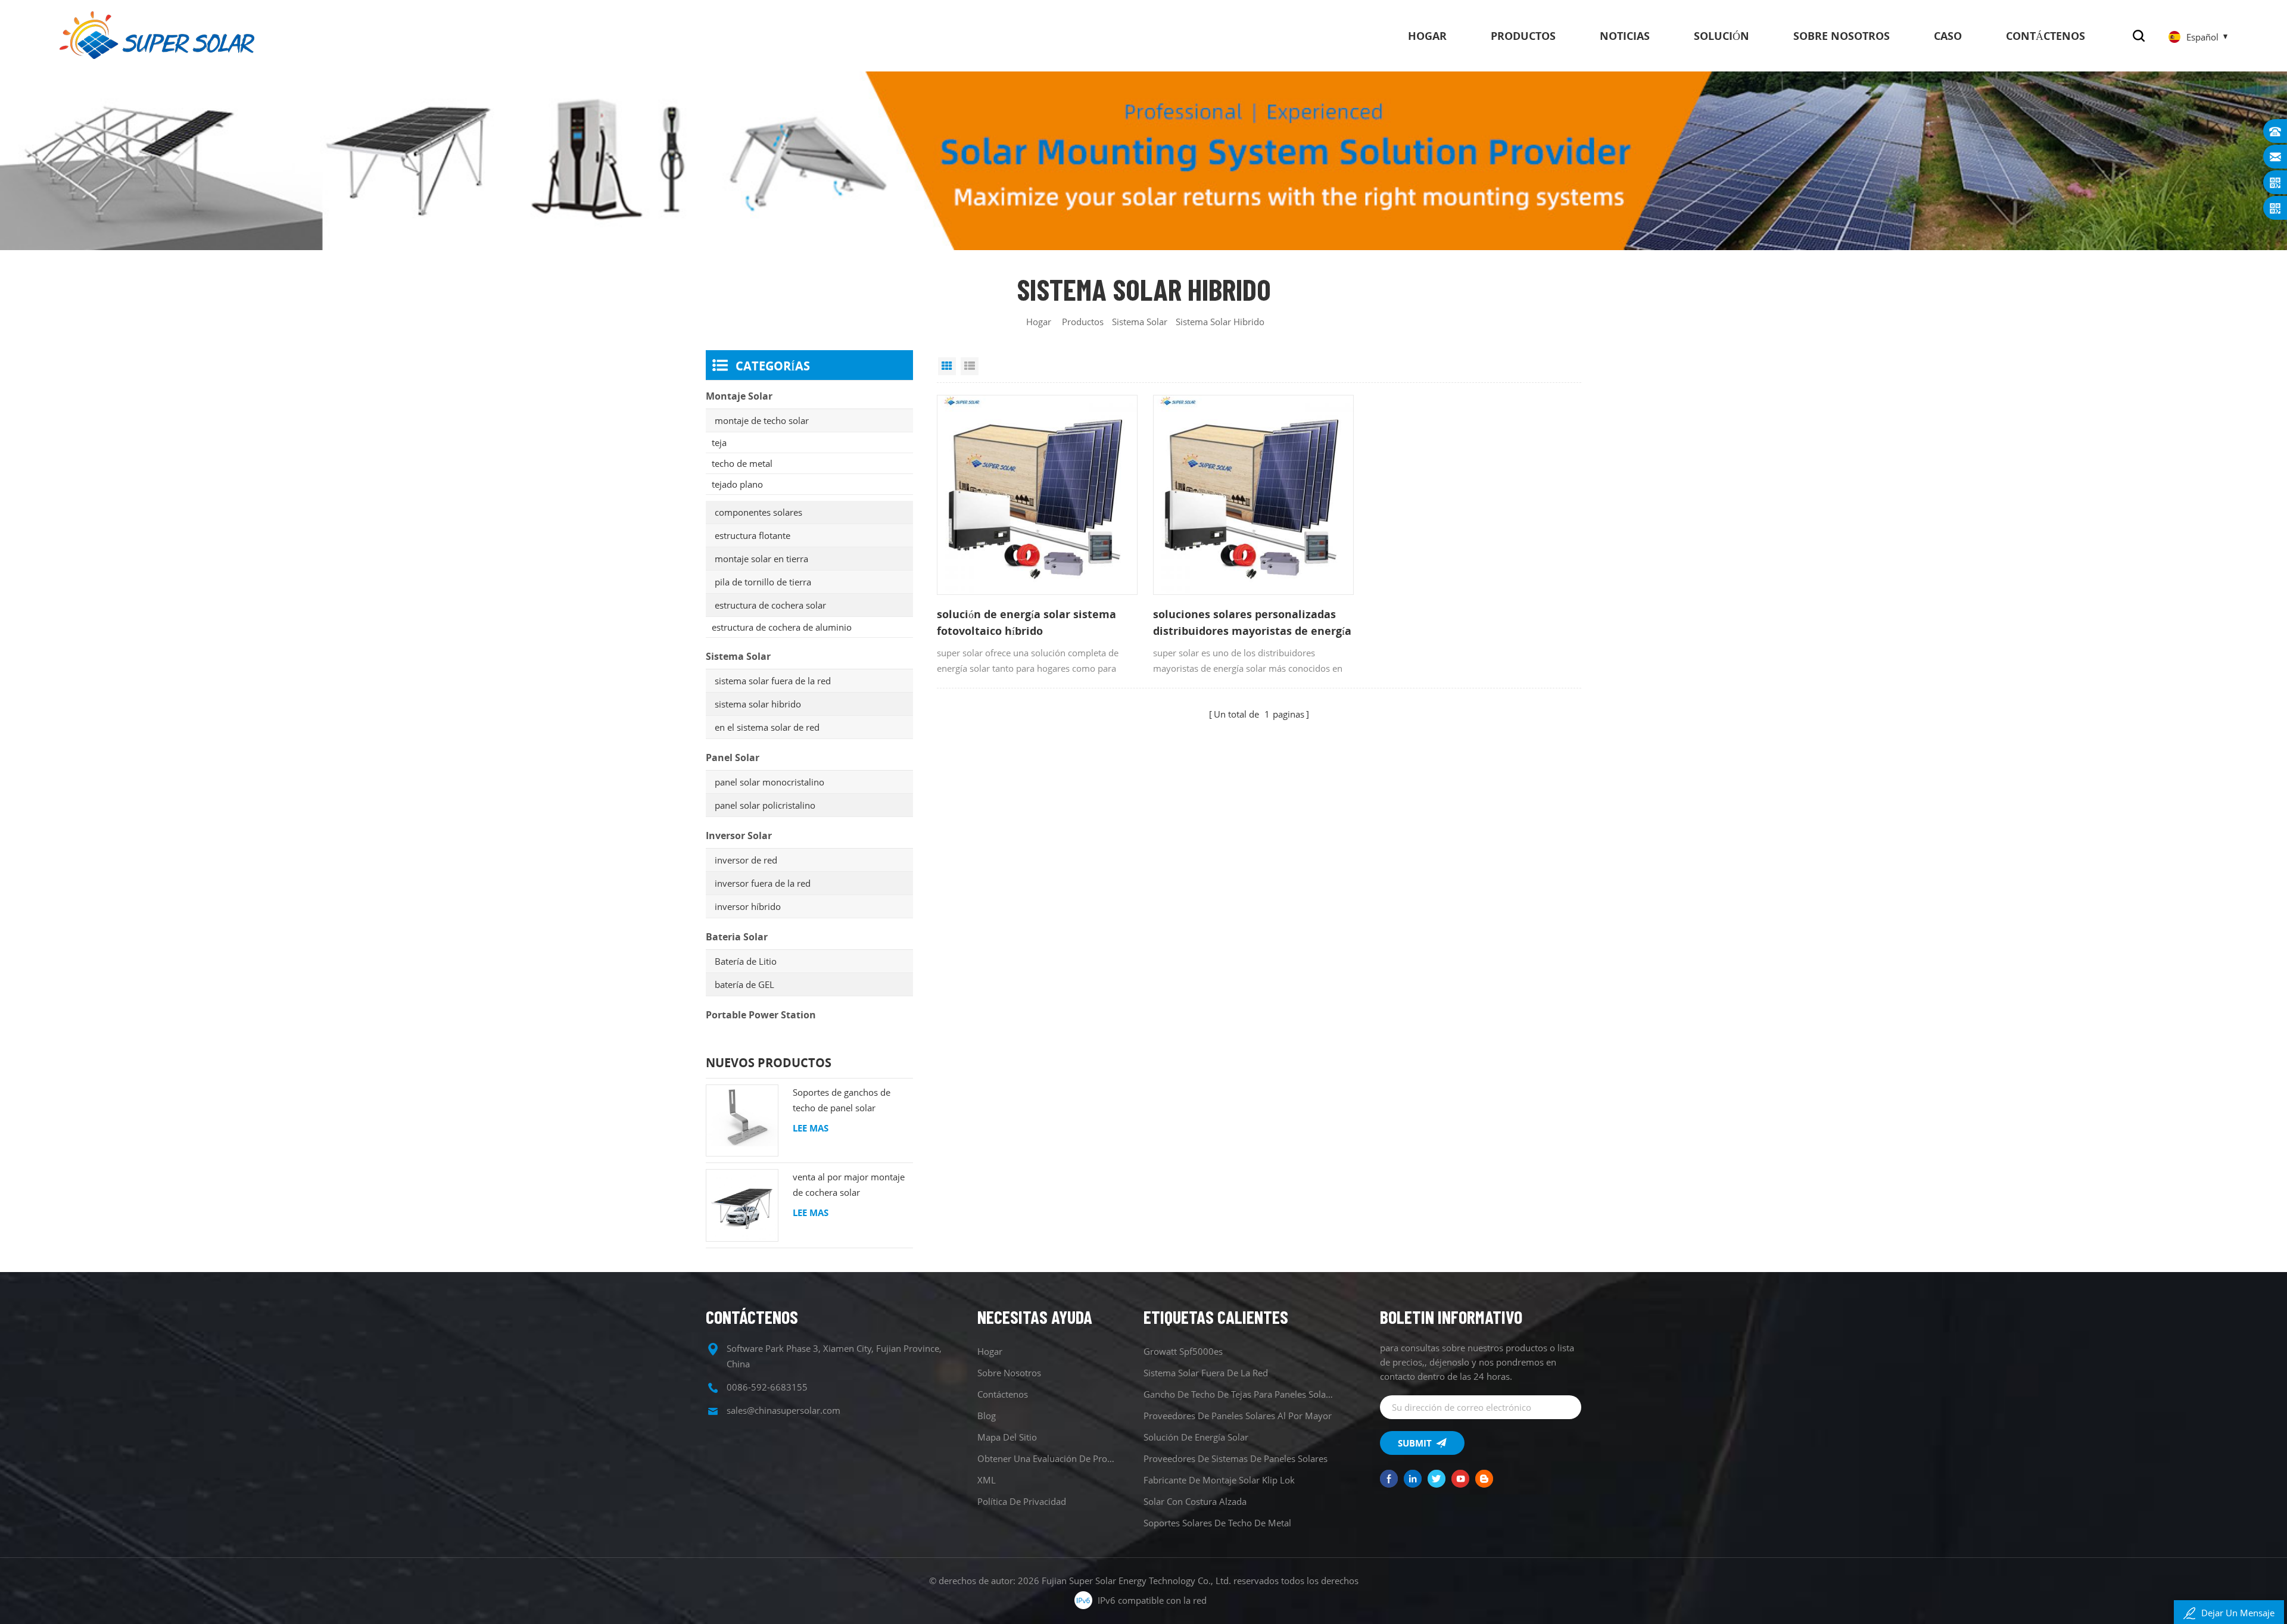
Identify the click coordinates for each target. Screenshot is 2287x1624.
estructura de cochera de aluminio (782, 627)
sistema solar (1140, 322)
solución (1722, 36)
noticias (1625, 36)
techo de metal (742, 463)
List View (970, 366)
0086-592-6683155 (767, 1387)
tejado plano (737, 484)
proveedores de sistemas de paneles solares (1236, 1458)
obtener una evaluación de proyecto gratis (1047, 1458)
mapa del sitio (1007, 1437)
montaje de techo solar (762, 420)
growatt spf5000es (1183, 1351)
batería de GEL (744, 984)
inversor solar (739, 836)
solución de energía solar (1196, 1437)
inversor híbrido (748, 906)
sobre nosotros (1842, 36)
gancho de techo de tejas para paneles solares (1240, 1394)
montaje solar (739, 396)
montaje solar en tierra (761, 559)
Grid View (947, 366)
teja (719, 442)
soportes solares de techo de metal (1217, 1523)
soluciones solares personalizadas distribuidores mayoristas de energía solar (1252, 623)
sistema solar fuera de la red (773, 681)
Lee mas (811, 1128)
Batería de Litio (746, 961)
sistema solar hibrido (758, 704)
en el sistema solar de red (767, 727)
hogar (1427, 36)
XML (987, 1480)
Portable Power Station (761, 1015)
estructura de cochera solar (770, 605)
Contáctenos (2045, 36)
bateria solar (737, 937)
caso (1948, 36)
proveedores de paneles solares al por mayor (1238, 1416)
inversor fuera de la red (763, 883)
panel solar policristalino (765, 805)
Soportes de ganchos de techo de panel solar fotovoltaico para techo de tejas (846, 1101)
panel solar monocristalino (769, 782)
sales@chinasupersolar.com (783, 1410)
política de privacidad (1022, 1501)
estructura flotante (753, 535)
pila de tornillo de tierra (763, 582)
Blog (987, 1416)
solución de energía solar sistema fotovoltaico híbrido (1026, 622)
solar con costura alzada (1195, 1501)
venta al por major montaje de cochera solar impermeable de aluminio (849, 1185)
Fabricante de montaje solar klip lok (1219, 1480)
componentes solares (758, 512)
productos (1523, 36)
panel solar (733, 758)
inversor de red (746, 860)
